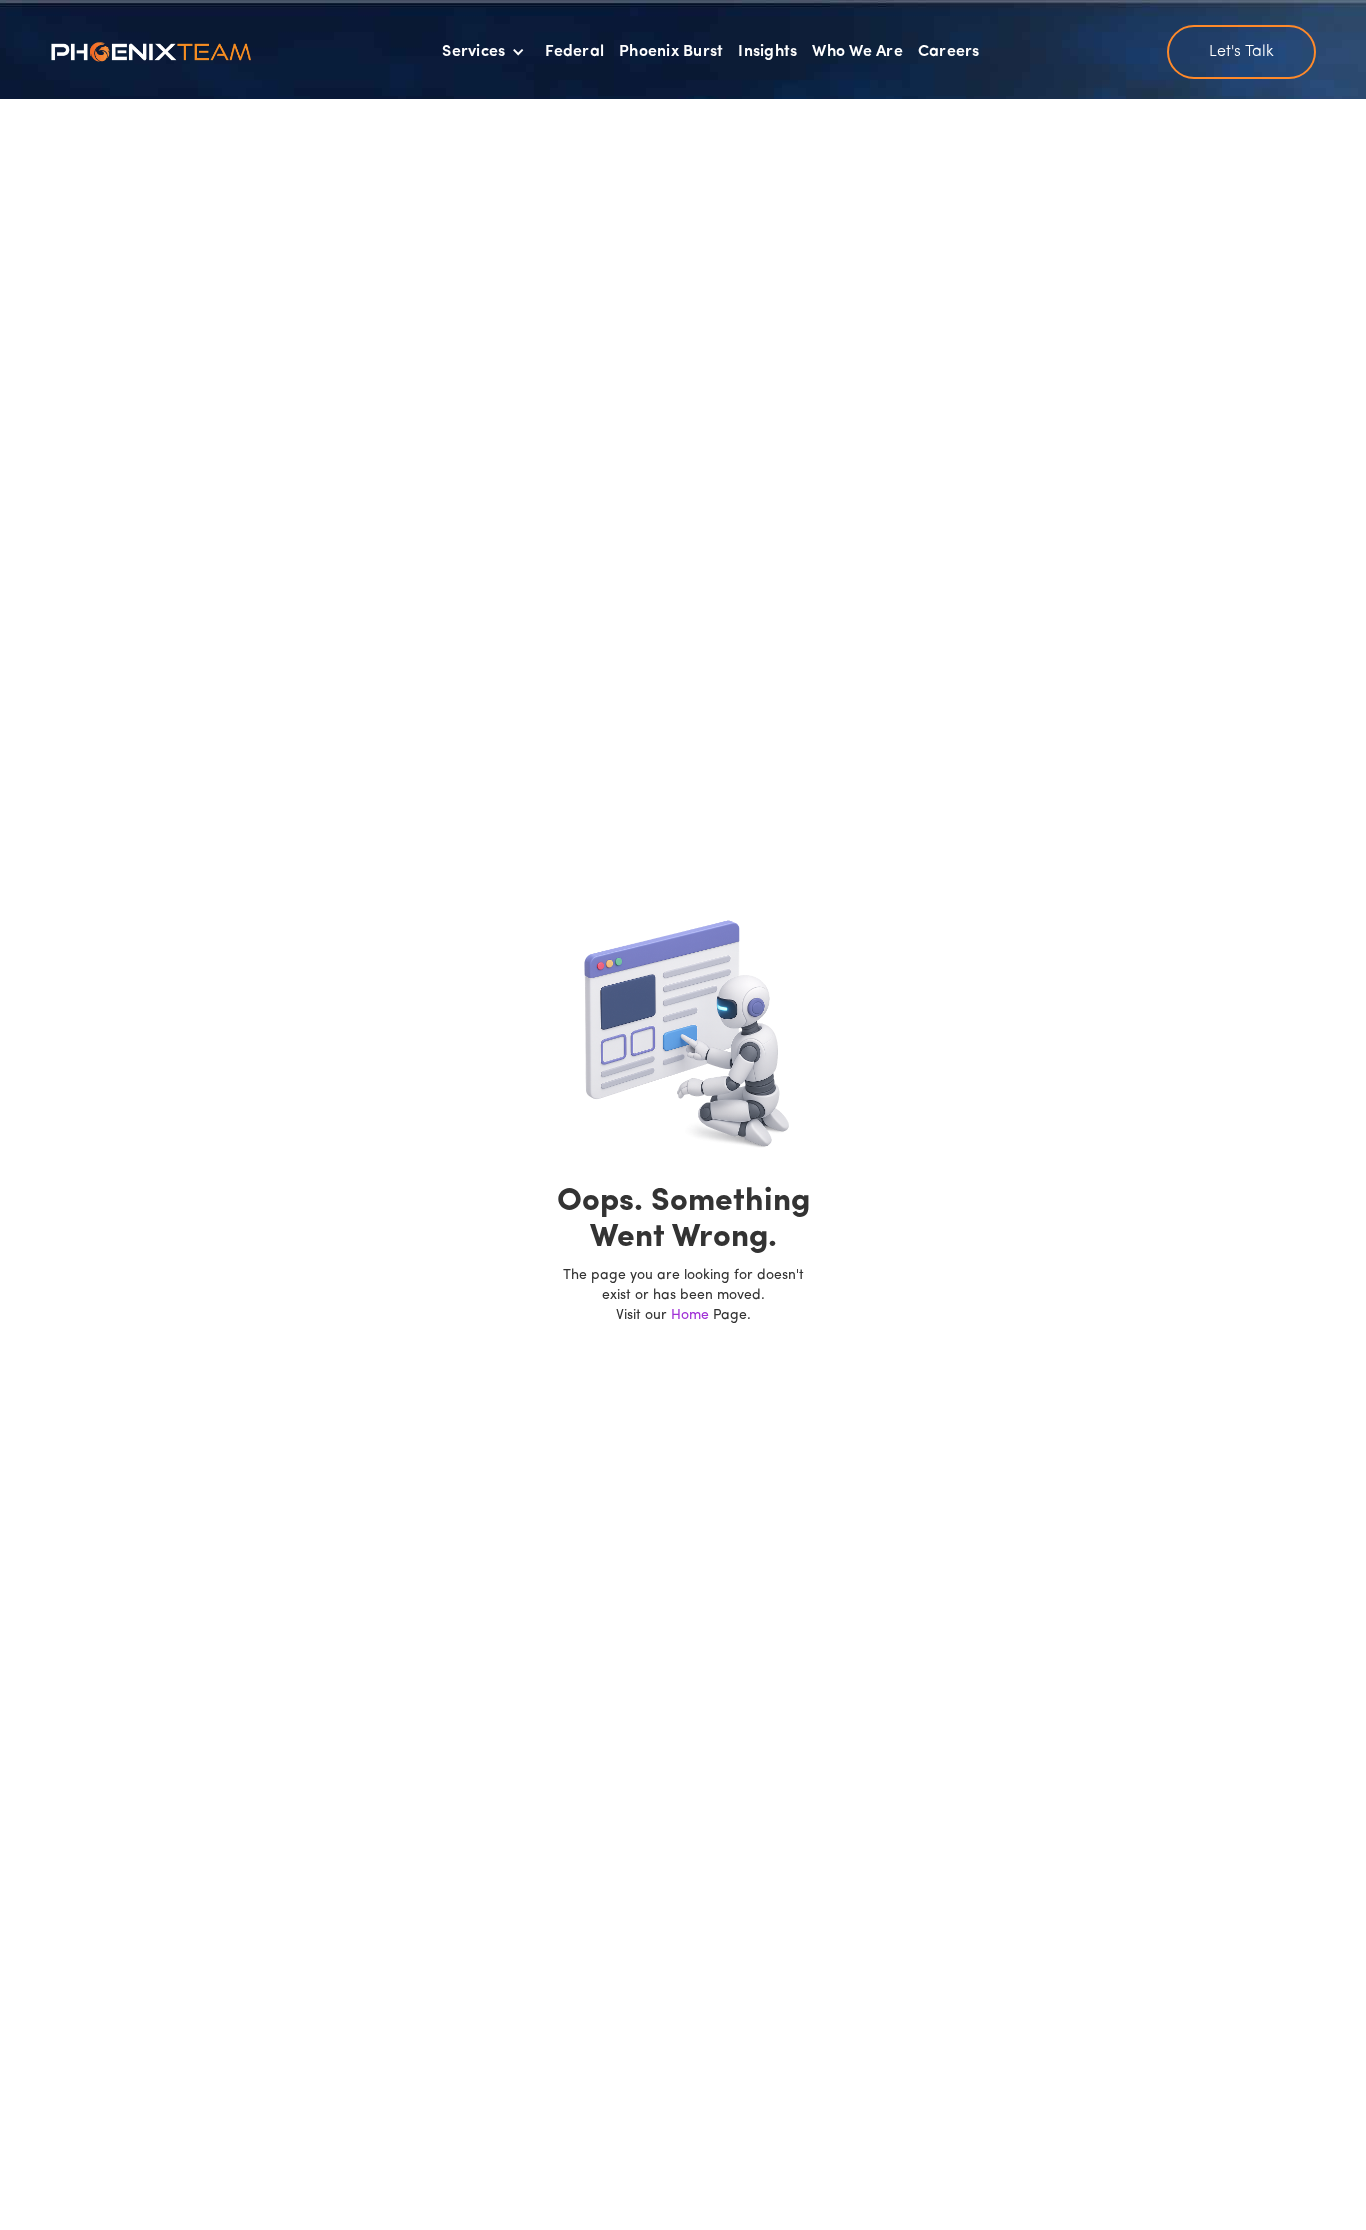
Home (690, 1315)
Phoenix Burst (671, 52)
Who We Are (857, 52)
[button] (483, 52)
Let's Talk (1241, 52)
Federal (574, 52)
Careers (949, 52)
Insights (767, 52)
